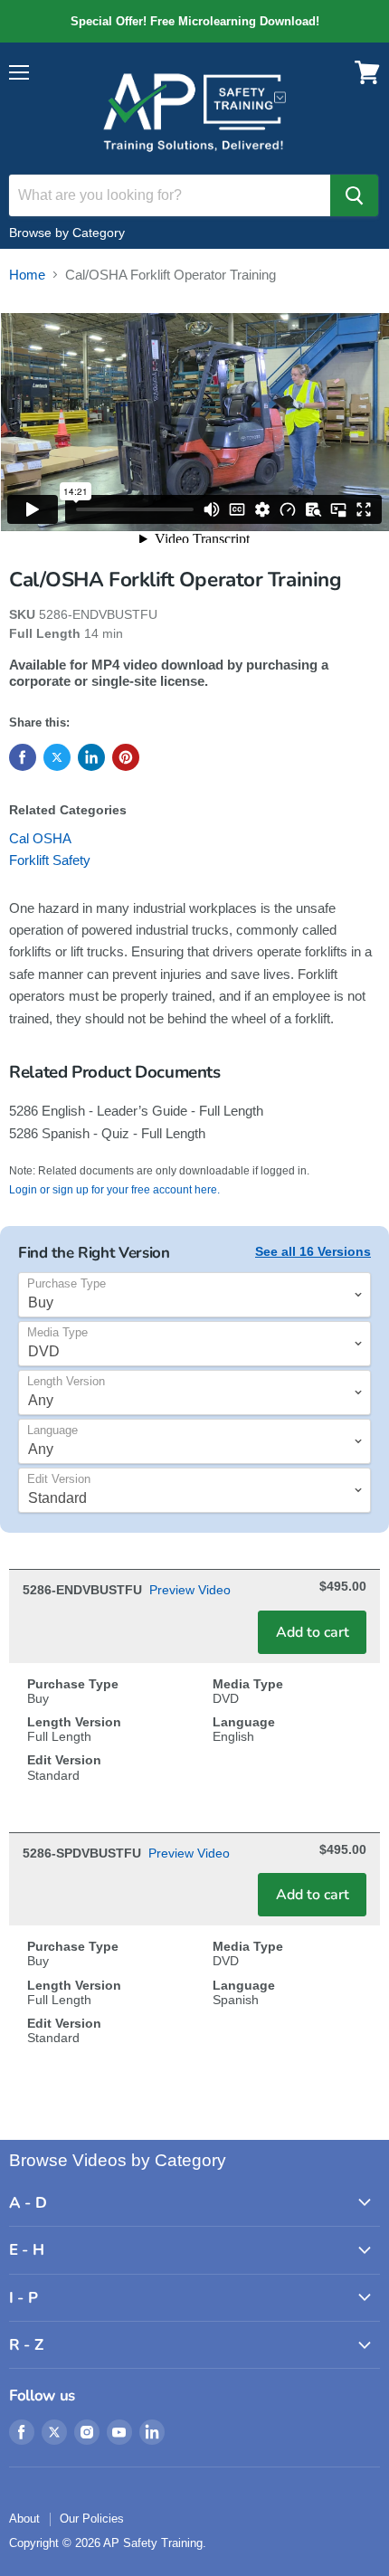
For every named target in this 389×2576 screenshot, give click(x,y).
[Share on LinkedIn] (91, 757)
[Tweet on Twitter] (57, 757)
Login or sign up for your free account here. (114, 1190)
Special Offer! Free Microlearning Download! (194, 21)
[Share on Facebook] (23, 757)
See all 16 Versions (313, 1251)
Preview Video (190, 1590)
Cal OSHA (40, 838)
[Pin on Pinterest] (126, 757)
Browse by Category (67, 233)
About (24, 2519)
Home (27, 275)
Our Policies (92, 2519)
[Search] (354, 195)
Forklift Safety (50, 860)
